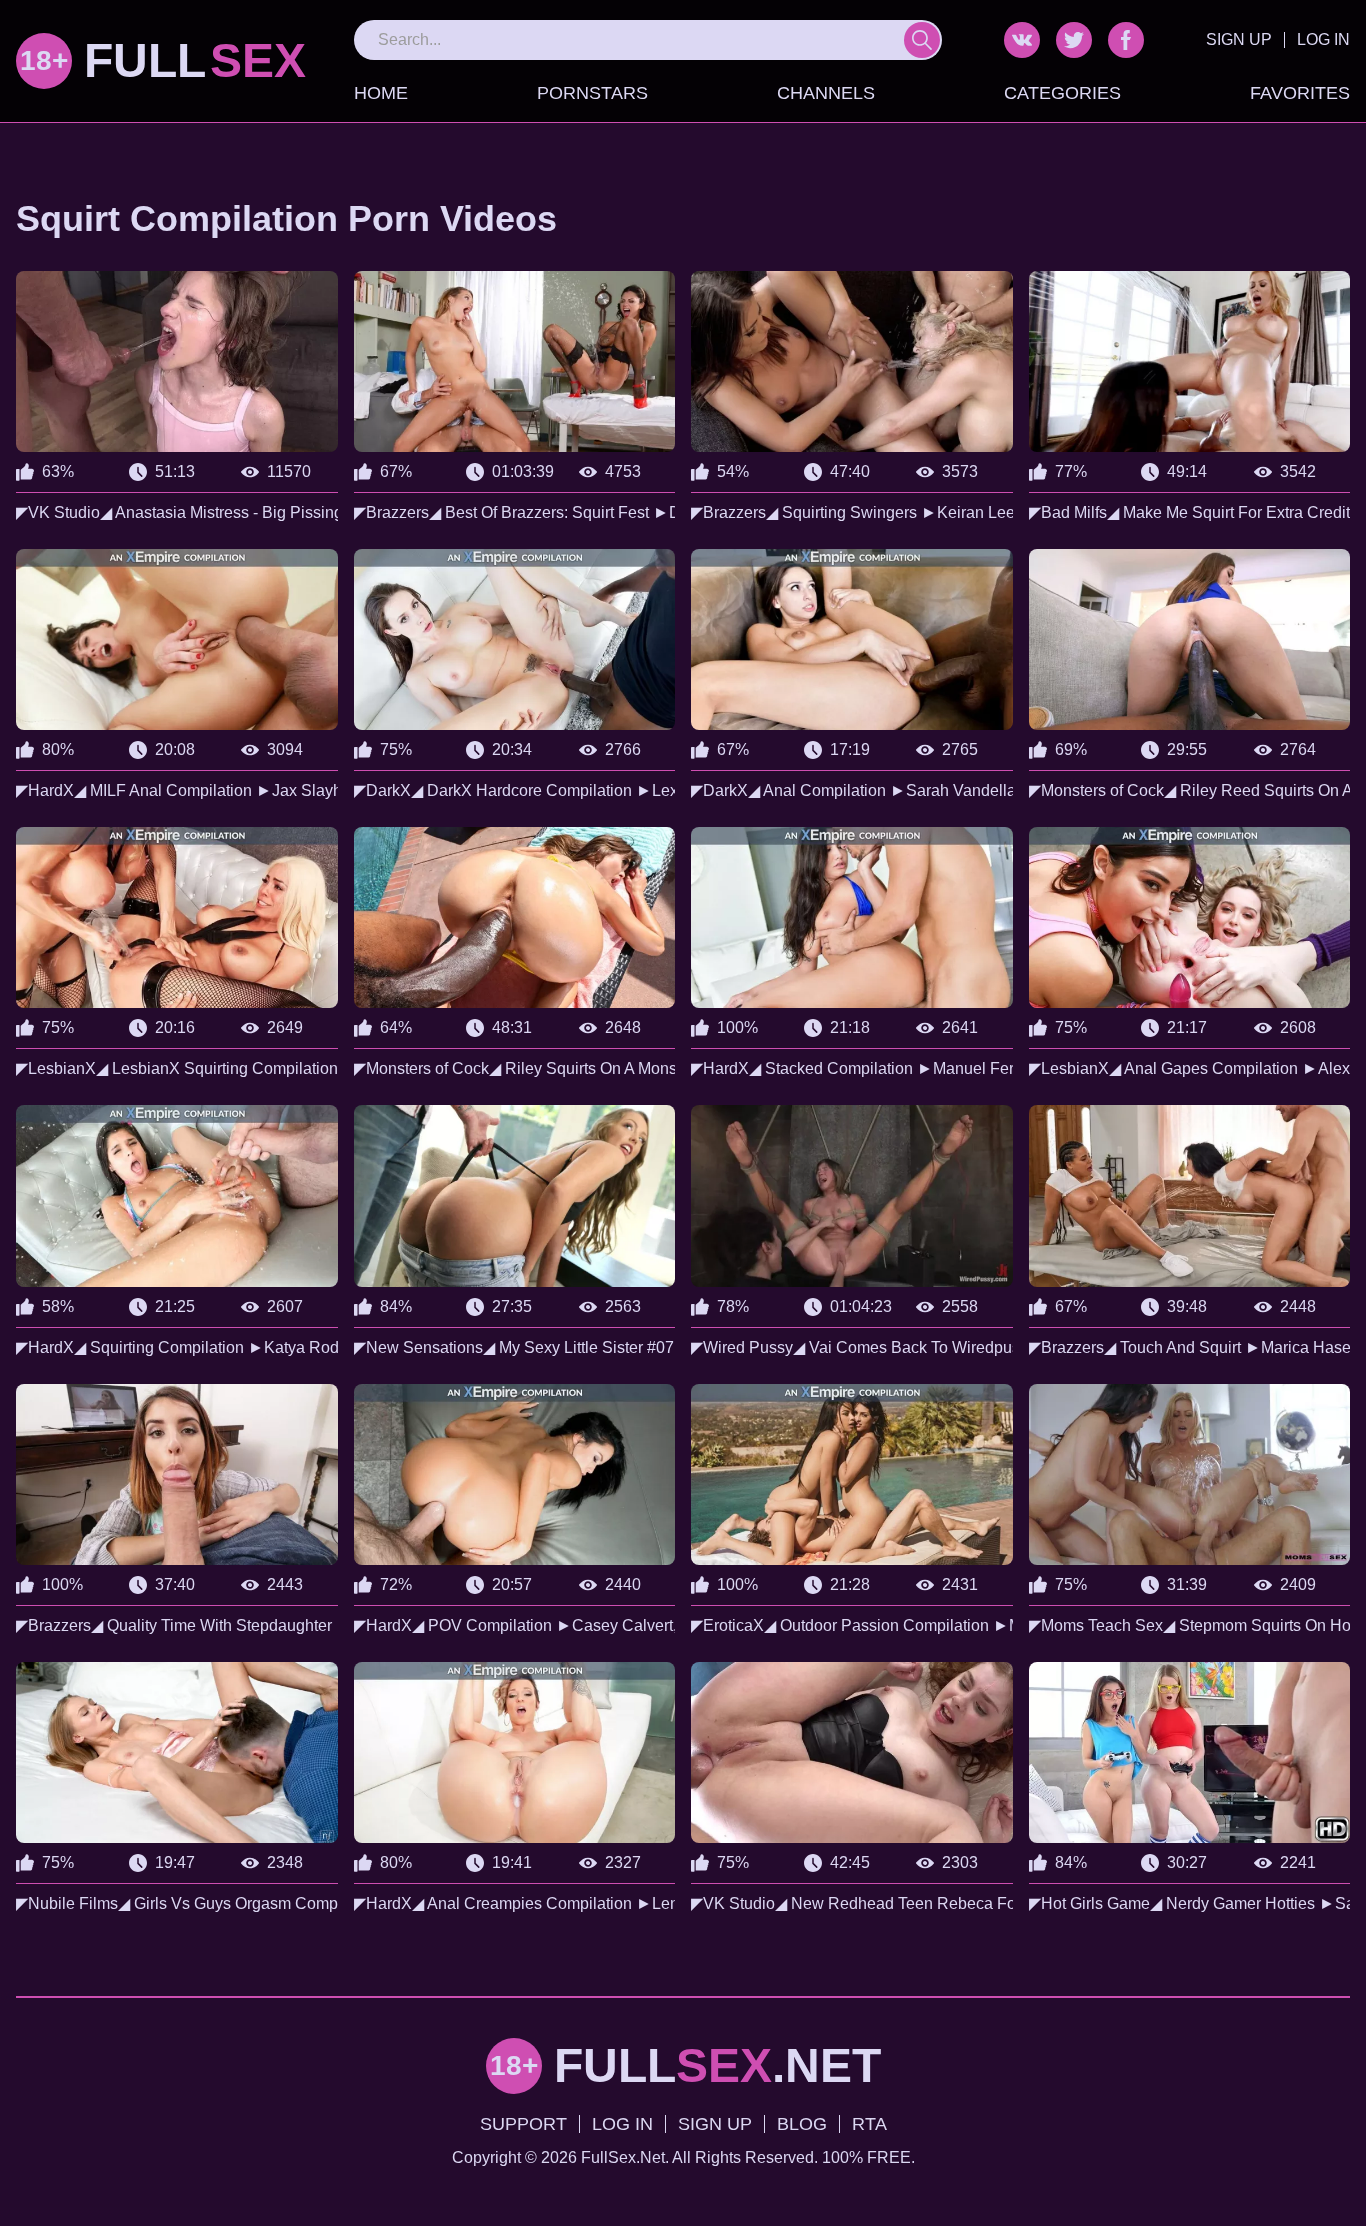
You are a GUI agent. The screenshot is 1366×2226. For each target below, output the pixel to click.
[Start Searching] (922, 40)
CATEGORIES (1062, 93)
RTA (869, 2124)
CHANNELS (826, 93)
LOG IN (1323, 39)
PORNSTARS (592, 93)
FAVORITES (1300, 93)
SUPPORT (523, 2124)
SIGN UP (1239, 39)
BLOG (802, 2124)
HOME (381, 93)
